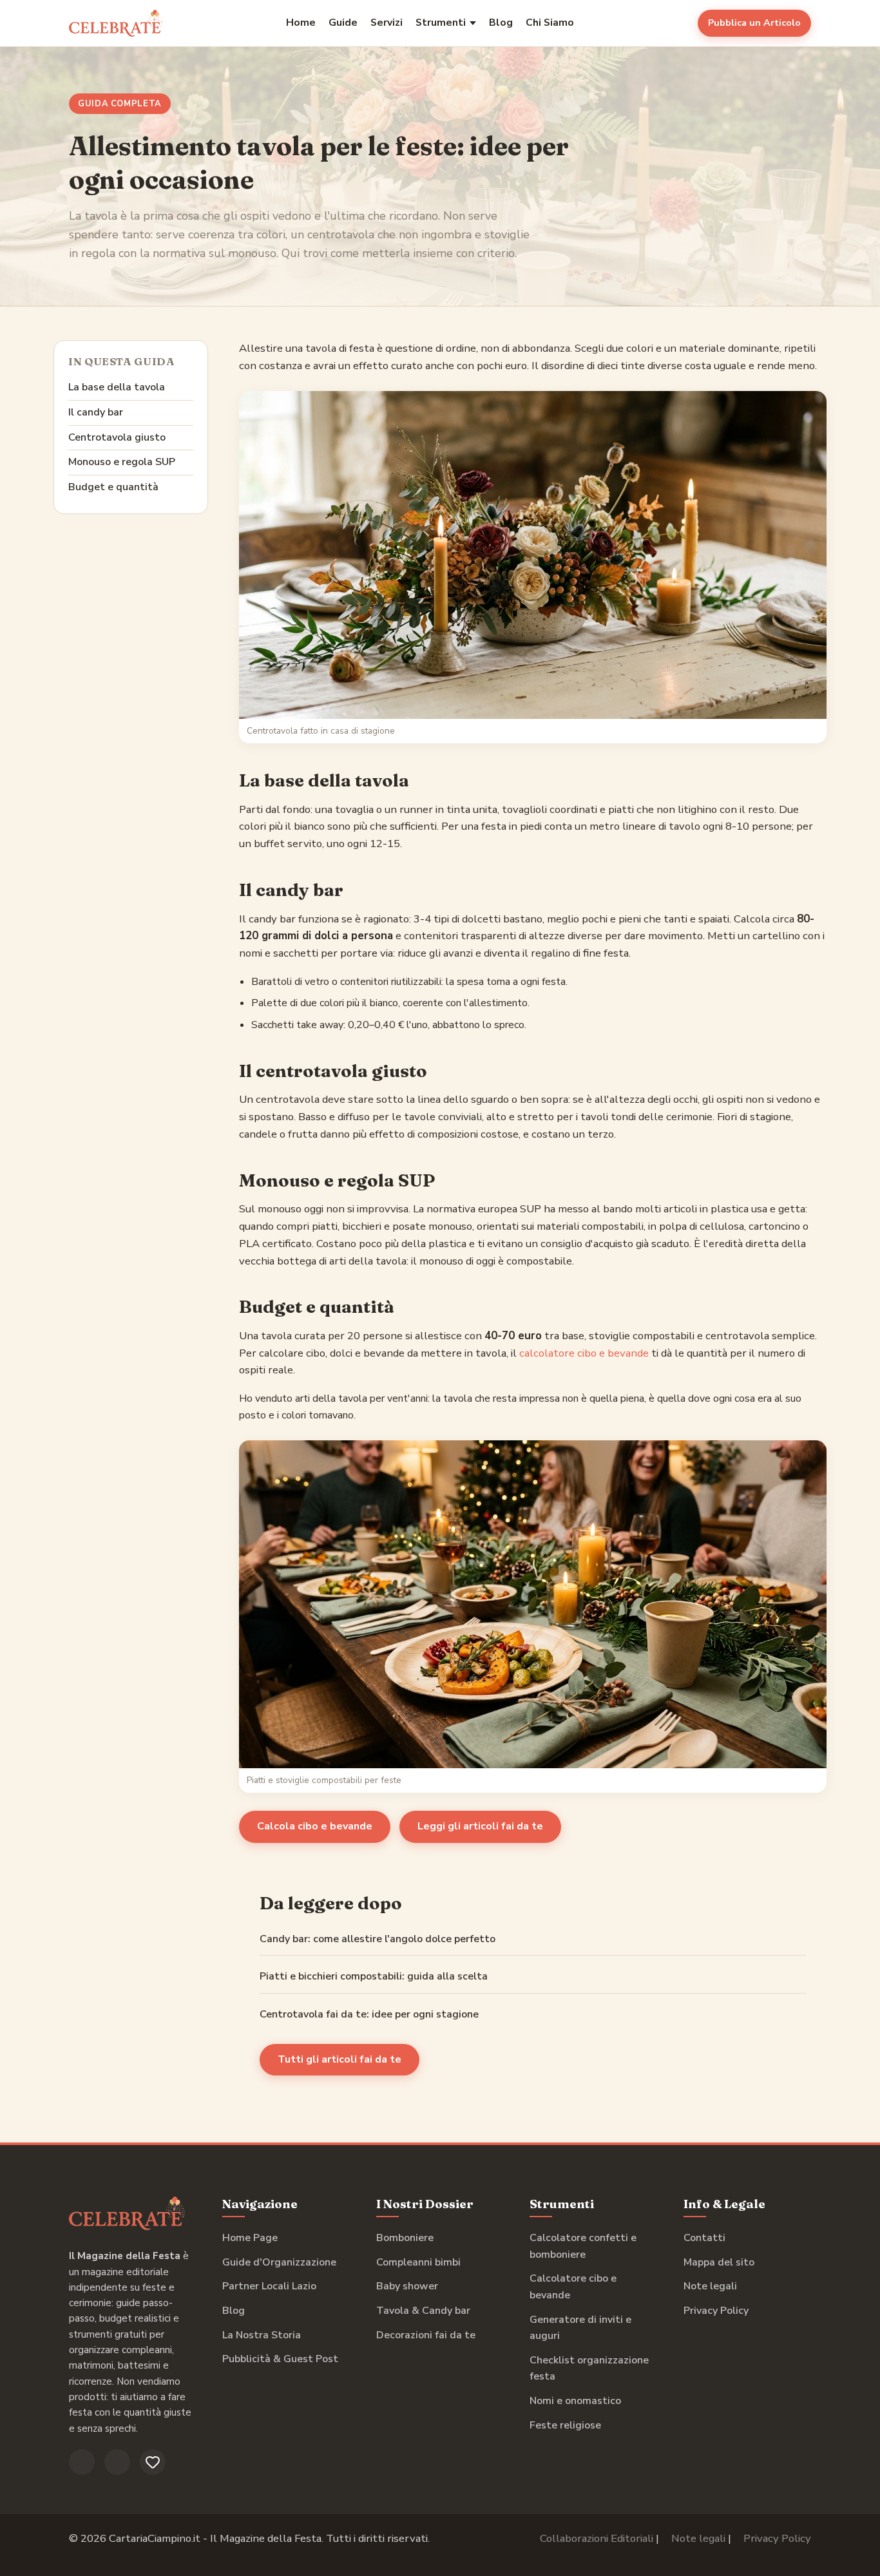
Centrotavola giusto (117, 437)
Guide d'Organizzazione (279, 2262)
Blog (501, 23)
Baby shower (407, 2286)
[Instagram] (117, 2462)
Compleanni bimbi (418, 2262)
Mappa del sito (719, 2262)
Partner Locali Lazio (269, 2286)
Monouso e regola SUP (122, 462)
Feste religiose (565, 2425)
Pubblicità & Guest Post (280, 2359)
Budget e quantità (113, 487)
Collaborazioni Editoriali (597, 2538)
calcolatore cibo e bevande (584, 1353)
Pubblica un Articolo (754, 23)
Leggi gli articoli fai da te (480, 1826)
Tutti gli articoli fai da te (340, 2059)
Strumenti (441, 23)
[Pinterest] (153, 2462)
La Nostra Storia (262, 2335)
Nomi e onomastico (575, 2401)
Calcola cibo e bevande (315, 1826)
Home (301, 23)
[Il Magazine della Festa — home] (116, 23)
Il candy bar (96, 412)
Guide (343, 23)
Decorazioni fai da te (426, 2335)
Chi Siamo (550, 23)
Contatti (704, 2238)
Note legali (710, 2286)
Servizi (387, 23)
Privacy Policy (716, 2311)
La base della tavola (117, 387)
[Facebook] (82, 2462)
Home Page (250, 2238)
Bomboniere (405, 2238)
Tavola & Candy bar (423, 2311)
